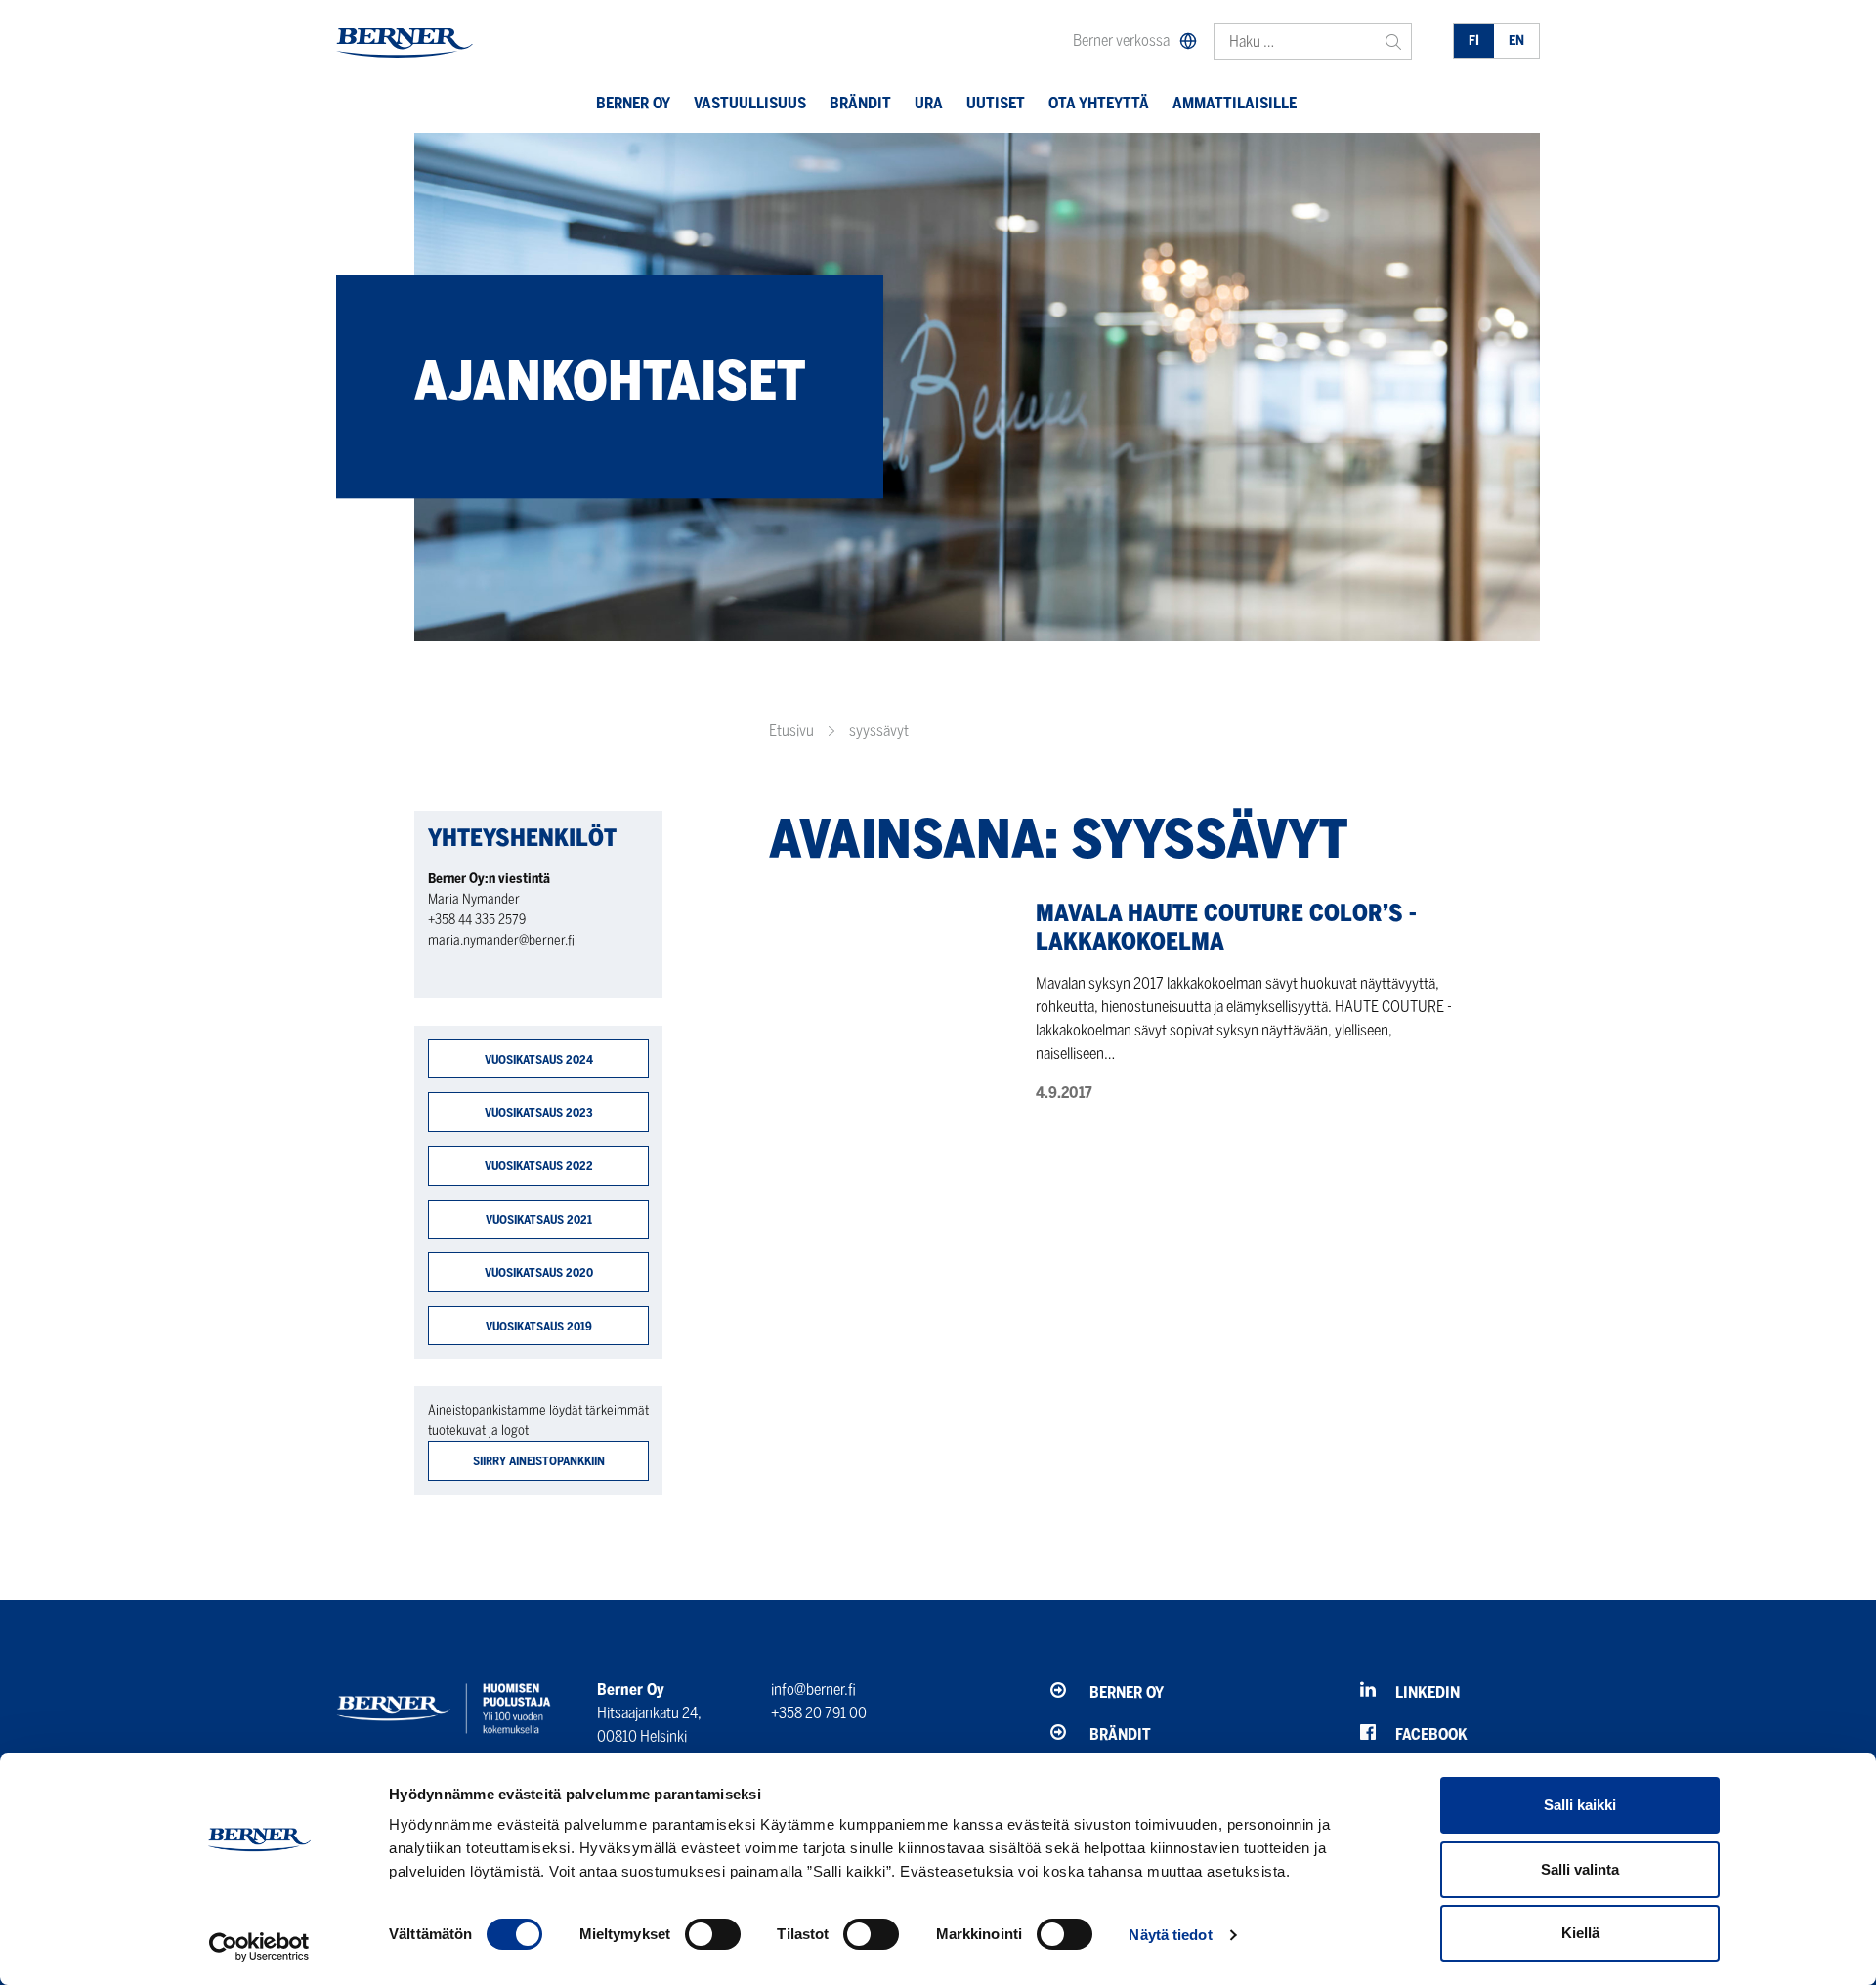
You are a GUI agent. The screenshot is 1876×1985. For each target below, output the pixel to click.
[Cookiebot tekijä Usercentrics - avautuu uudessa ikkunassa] (259, 1947)
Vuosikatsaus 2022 (539, 1166)
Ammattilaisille (1235, 103)
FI (1474, 41)
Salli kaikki (1580, 1805)
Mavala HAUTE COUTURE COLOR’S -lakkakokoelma (1226, 927)
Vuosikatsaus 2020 (539, 1272)
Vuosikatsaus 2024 (539, 1059)
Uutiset (996, 103)
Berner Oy (633, 103)
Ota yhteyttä (1099, 103)
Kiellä (1580, 1933)
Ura (929, 103)
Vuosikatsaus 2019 (539, 1326)
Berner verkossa (1121, 41)
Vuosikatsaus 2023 (539, 1112)
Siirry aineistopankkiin (539, 1461)
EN (1516, 41)
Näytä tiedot (1170, 1935)
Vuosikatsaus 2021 (539, 1220)
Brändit (860, 103)
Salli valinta (1580, 1869)
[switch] (713, 1934)
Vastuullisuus (750, 103)
